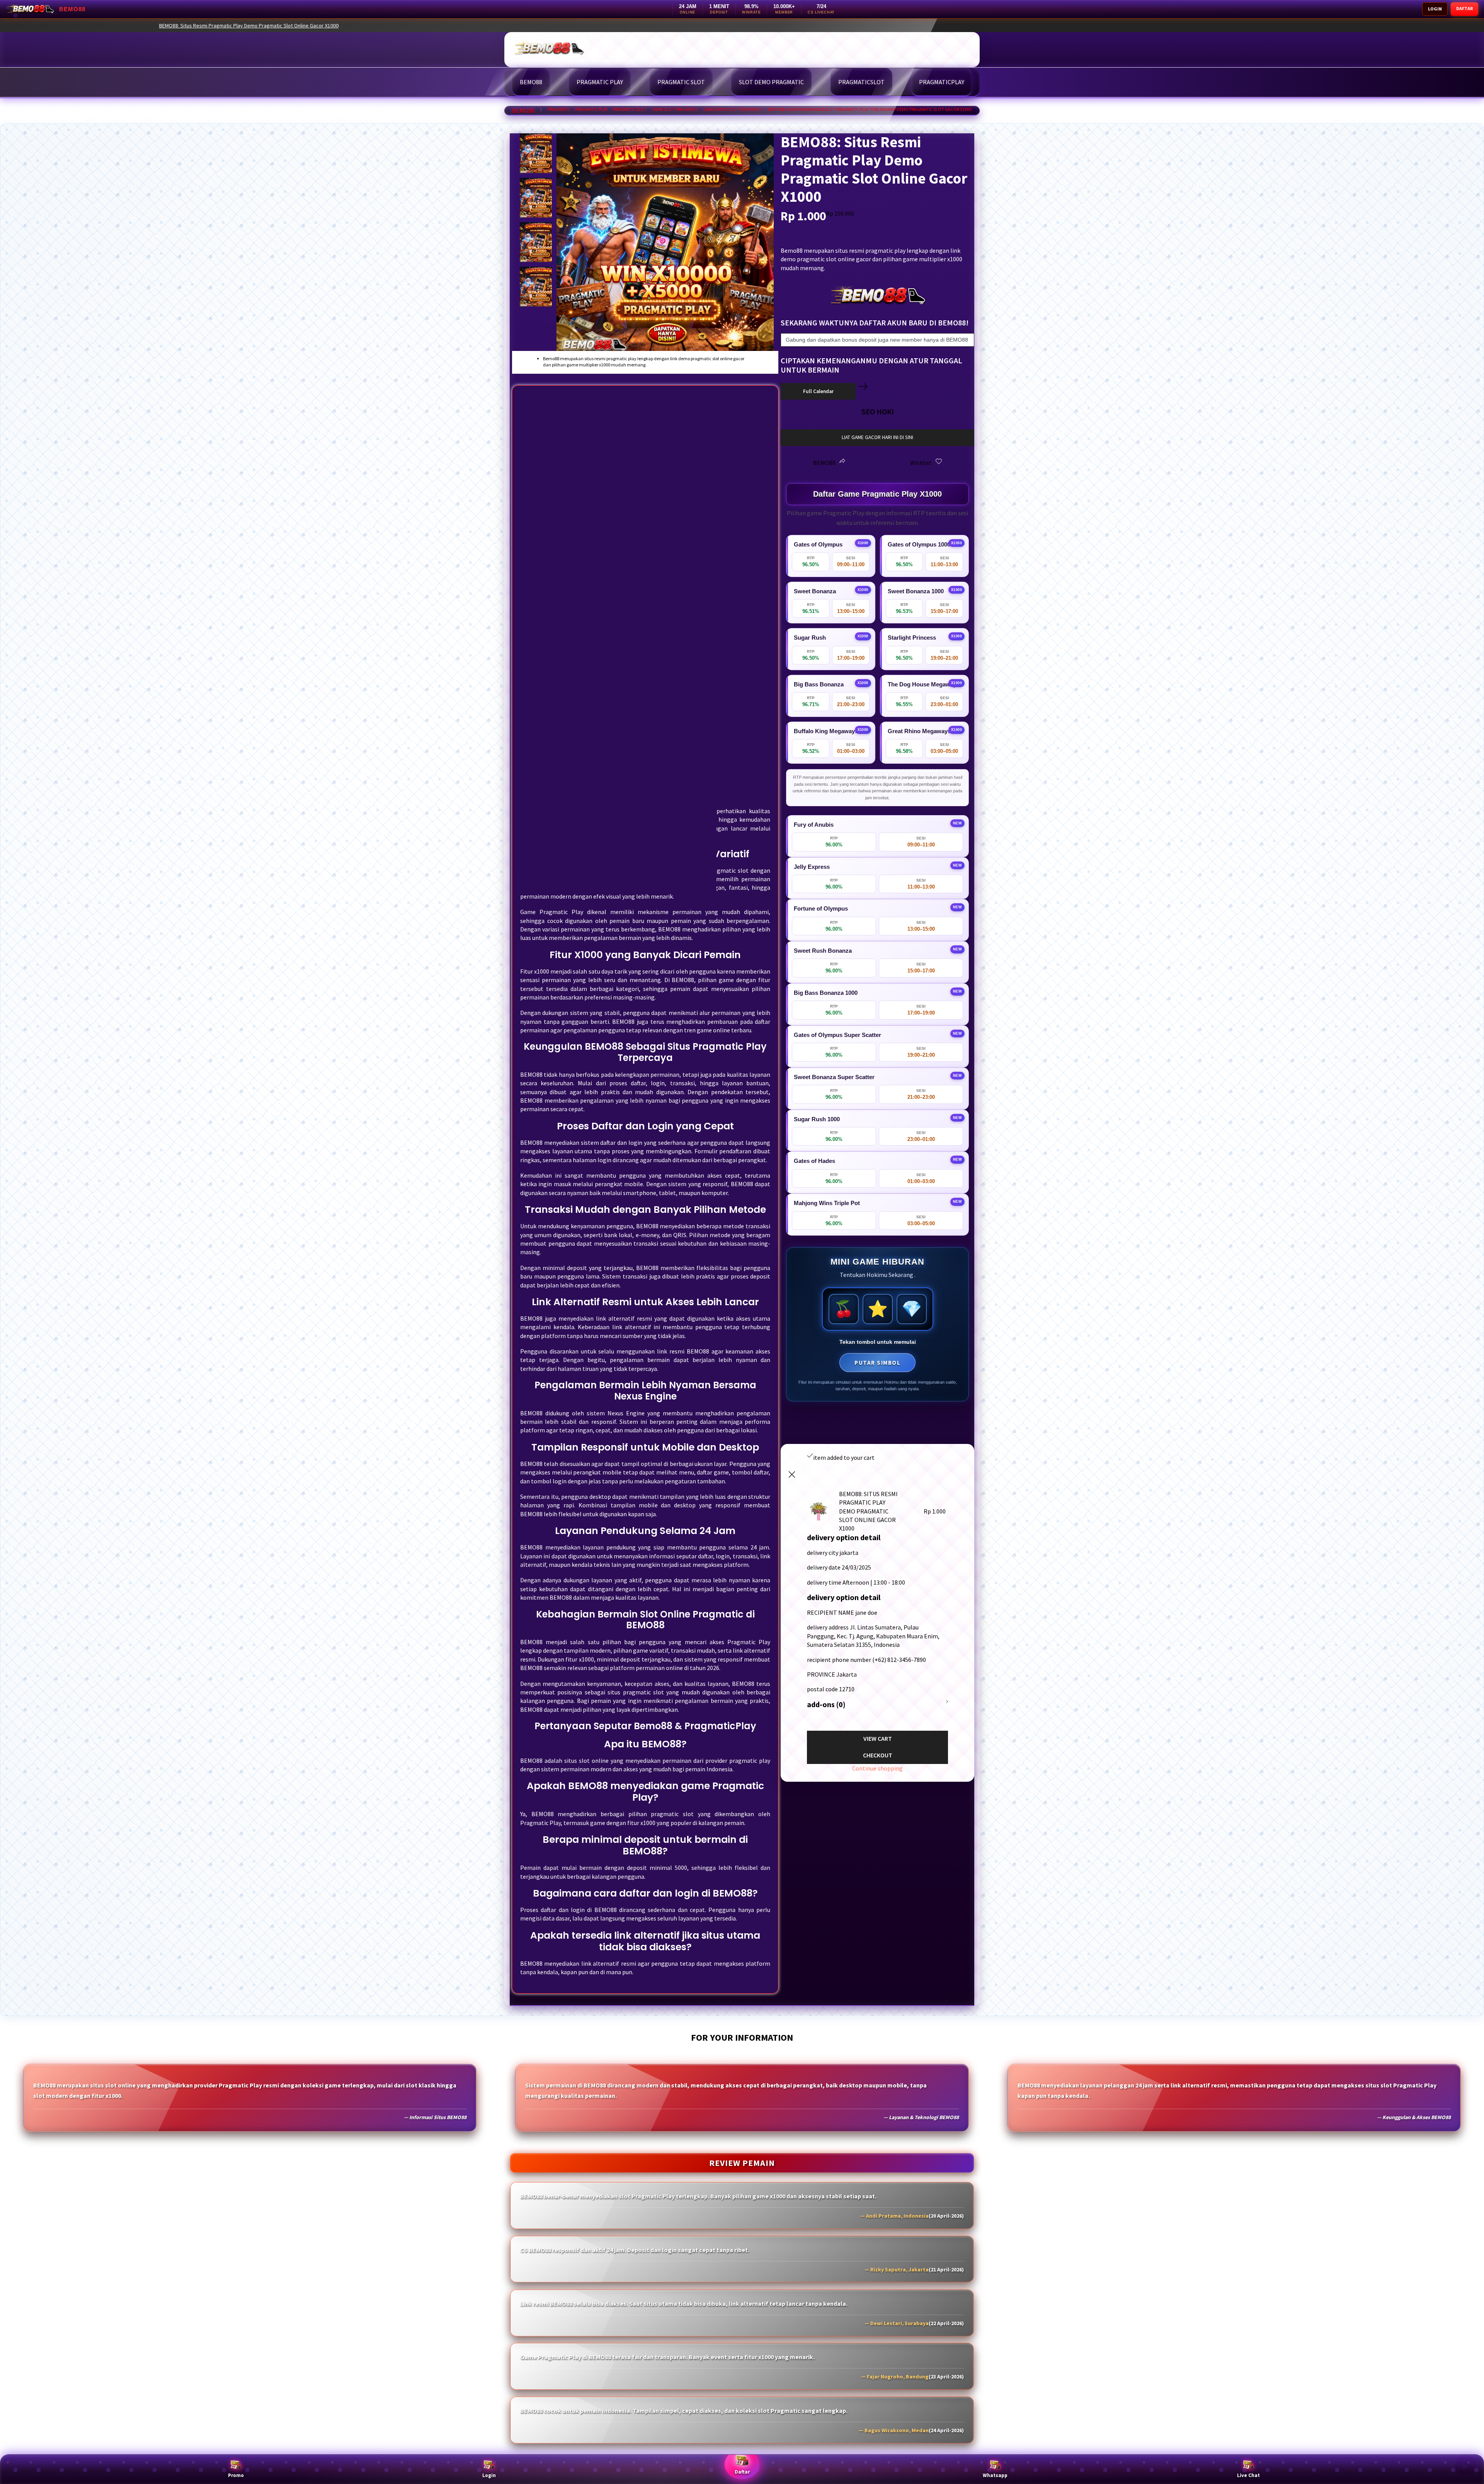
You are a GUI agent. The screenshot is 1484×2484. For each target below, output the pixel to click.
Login (489, 2475)
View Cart (878, 1738)
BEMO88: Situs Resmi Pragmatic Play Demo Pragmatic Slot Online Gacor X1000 (1059, 26)
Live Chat (1248, 2475)
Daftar (742, 2472)
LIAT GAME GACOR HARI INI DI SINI (877, 437)
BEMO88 (523, 111)
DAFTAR (1464, 8)
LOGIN (1435, 9)
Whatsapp (995, 2475)
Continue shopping (877, 1768)
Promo (236, 2475)
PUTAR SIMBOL (877, 1363)
